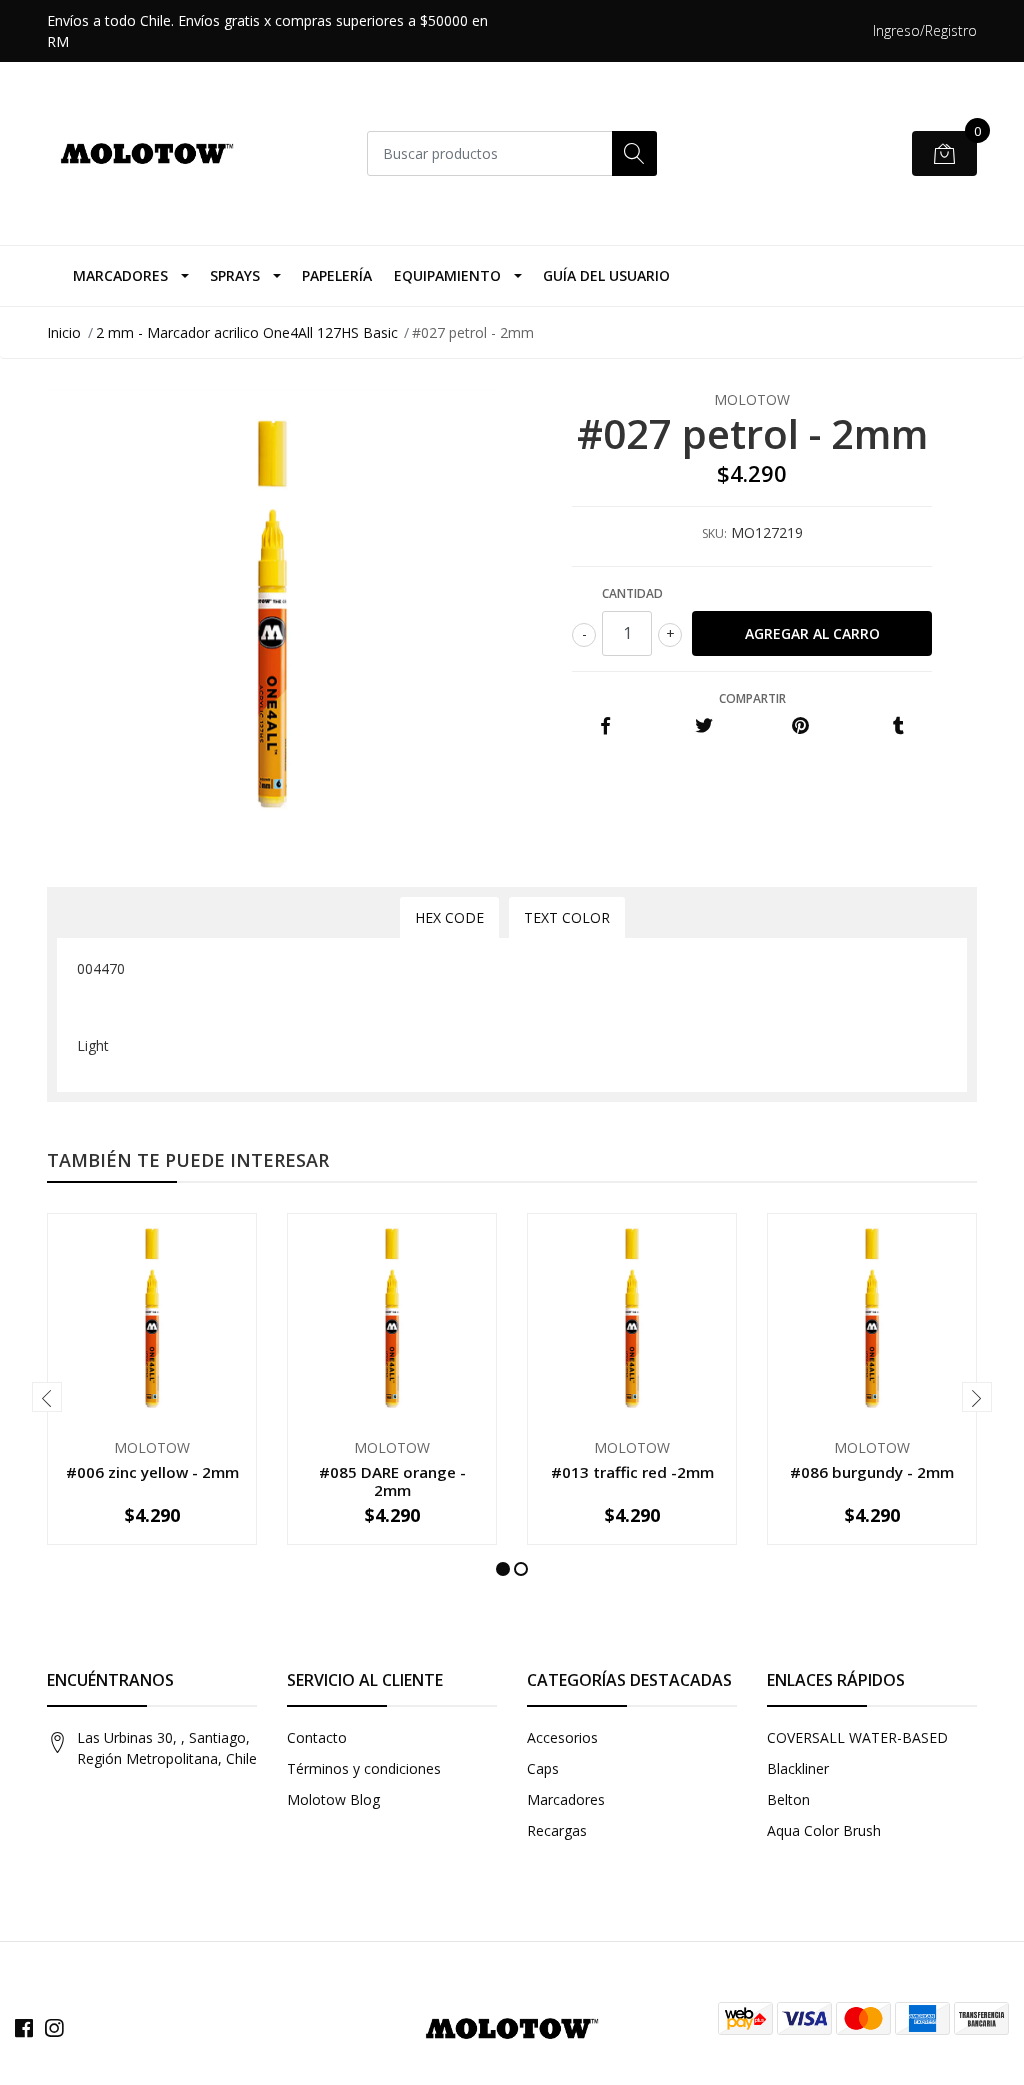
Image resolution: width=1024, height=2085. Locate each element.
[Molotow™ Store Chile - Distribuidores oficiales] (147, 153)
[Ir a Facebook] (24, 2028)
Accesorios (562, 1737)
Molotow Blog (333, 1799)
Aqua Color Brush (824, 1830)
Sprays (235, 275)
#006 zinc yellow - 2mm (152, 1472)
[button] (503, 1569)
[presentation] (47, 1397)
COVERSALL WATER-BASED (857, 1737)
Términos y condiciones (364, 1768)
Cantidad (632, 593)
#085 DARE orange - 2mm (392, 1481)
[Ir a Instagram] (54, 2028)
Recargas (557, 1830)
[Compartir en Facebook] (605, 726)
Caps (543, 1768)
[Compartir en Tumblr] (898, 726)
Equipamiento (447, 275)
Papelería (337, 275)
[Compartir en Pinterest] (800, 726)
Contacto (317, 1737)
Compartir (752, 698)
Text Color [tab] (567, 917)
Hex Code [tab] (449, 917)
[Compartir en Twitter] (703, 726)
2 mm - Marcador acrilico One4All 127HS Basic (247, 332)
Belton (788, 1799)
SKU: (714, 533)
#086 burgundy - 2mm (872, 1472)
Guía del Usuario (606, 275)
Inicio (64, 332)
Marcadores (120, 275)
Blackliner (798, 1768)
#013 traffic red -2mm (632, 1472)
